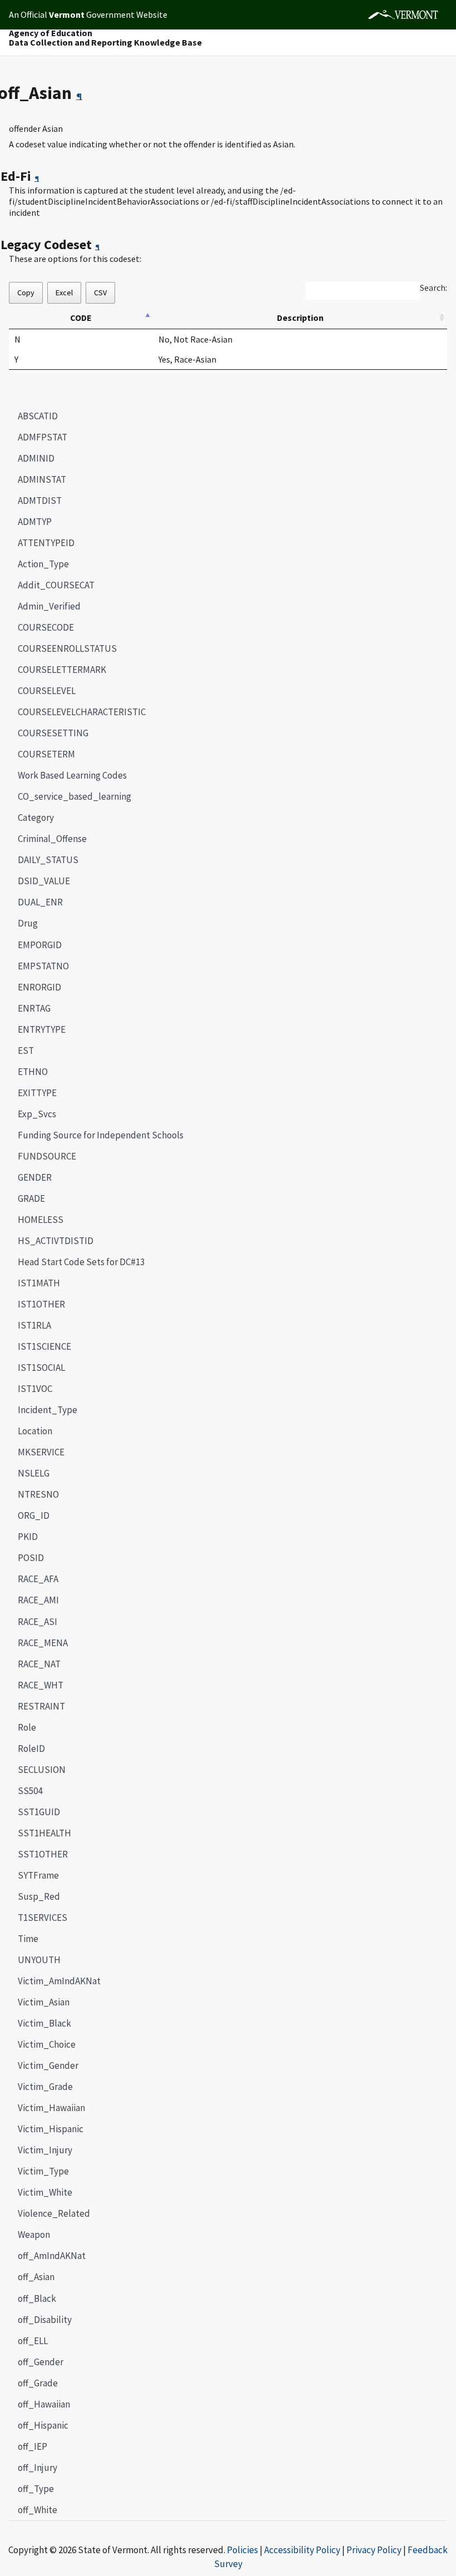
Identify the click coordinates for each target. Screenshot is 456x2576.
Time (28, 1939)
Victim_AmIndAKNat (59, 1981)
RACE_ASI (38, 1622)
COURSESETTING (53, 733)
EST (26, 1051)
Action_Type (43, 564)
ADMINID (36, 458)
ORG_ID (34, 1515)
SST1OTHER (43, 1854)
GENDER (35, 1177)
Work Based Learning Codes (72, 775)
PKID (28, 1537)
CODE (81, 318)
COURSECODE (46, 627)
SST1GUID (39, 1812)
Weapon (34, 2235)
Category (36, 818)
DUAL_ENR (40, 902)
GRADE (31, 1198)
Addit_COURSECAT (56, 585)
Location (35, 1431)
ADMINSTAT (42, 479)
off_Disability (45, 2320)
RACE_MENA (43, 1643)
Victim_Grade (45, 2087)
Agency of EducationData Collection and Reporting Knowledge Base (105, 38)
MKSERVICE (41, 1452)
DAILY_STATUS (48, 860)
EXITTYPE (37, 1093)
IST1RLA (34, 1325)
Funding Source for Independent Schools (101, 1135)
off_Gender (41, 2362)
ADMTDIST (40, 501)
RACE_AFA (38, 1579)
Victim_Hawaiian (51, 2108)
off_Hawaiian (44, 2404)
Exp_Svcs (37, 1114)
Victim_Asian (44, 2002)
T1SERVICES (43, 1918)
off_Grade (38, 2383)
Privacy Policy (374, 2550)
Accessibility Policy (302, 2550)
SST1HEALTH (44, 1833)
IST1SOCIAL (41, 1368)
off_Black (37, 2298)
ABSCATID (38, 416)
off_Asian (32, 2277)
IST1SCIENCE (44, 1346)
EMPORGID (40, 945)
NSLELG (34, 1473)
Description (300, 318)
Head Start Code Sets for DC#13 (81, 1262)
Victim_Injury (45, 2150)
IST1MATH (39, 1283)
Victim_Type (43, 2171)
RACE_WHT (41, 1685)
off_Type (36, 2489)
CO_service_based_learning (75, 796)
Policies (242, 2550)
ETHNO (33, 1072)
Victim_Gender (48, 2065)
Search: (433, 288)
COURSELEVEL (47, 691)
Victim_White (45, 2192)
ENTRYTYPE (42, 1029)
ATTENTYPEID (46, 543)
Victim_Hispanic (51, 2129)
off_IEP (33, 2446)
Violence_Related (54, 2213)
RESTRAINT (41, 1706)
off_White (38, 2510)
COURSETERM (46, 754)
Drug (28, 923)
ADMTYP (35, 522)
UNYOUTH (39, 1960)
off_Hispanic (43, 2425)
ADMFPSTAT (43, 437)
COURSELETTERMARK (62, 670)
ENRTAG (34, 1008)
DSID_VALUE (44, 881)
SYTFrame (38, 1875)
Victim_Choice (47, 2044)
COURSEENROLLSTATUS (67, 648)
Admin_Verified (49, 606)
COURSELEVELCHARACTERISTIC (82, 712)
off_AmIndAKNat (52, 2256)
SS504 (30, 1791)
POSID (31, 1558)
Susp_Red (39, 1896)
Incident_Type (48, 1410)
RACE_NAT (39, 1664)
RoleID (31, 1748)
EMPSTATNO (43, 966)
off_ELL (33, 2341)
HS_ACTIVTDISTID (56, 1241)
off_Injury (38, 2468)
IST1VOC (35, 1389)
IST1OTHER (41, 1304)
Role (27, 1727)
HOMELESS (41, 1220)
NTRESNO (38, 1494)
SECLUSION (42, 1770)
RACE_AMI (38, 1600)
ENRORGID (39, 987)
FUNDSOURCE (47, 1156)
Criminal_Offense (52, 839)
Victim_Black (44, 2023)
